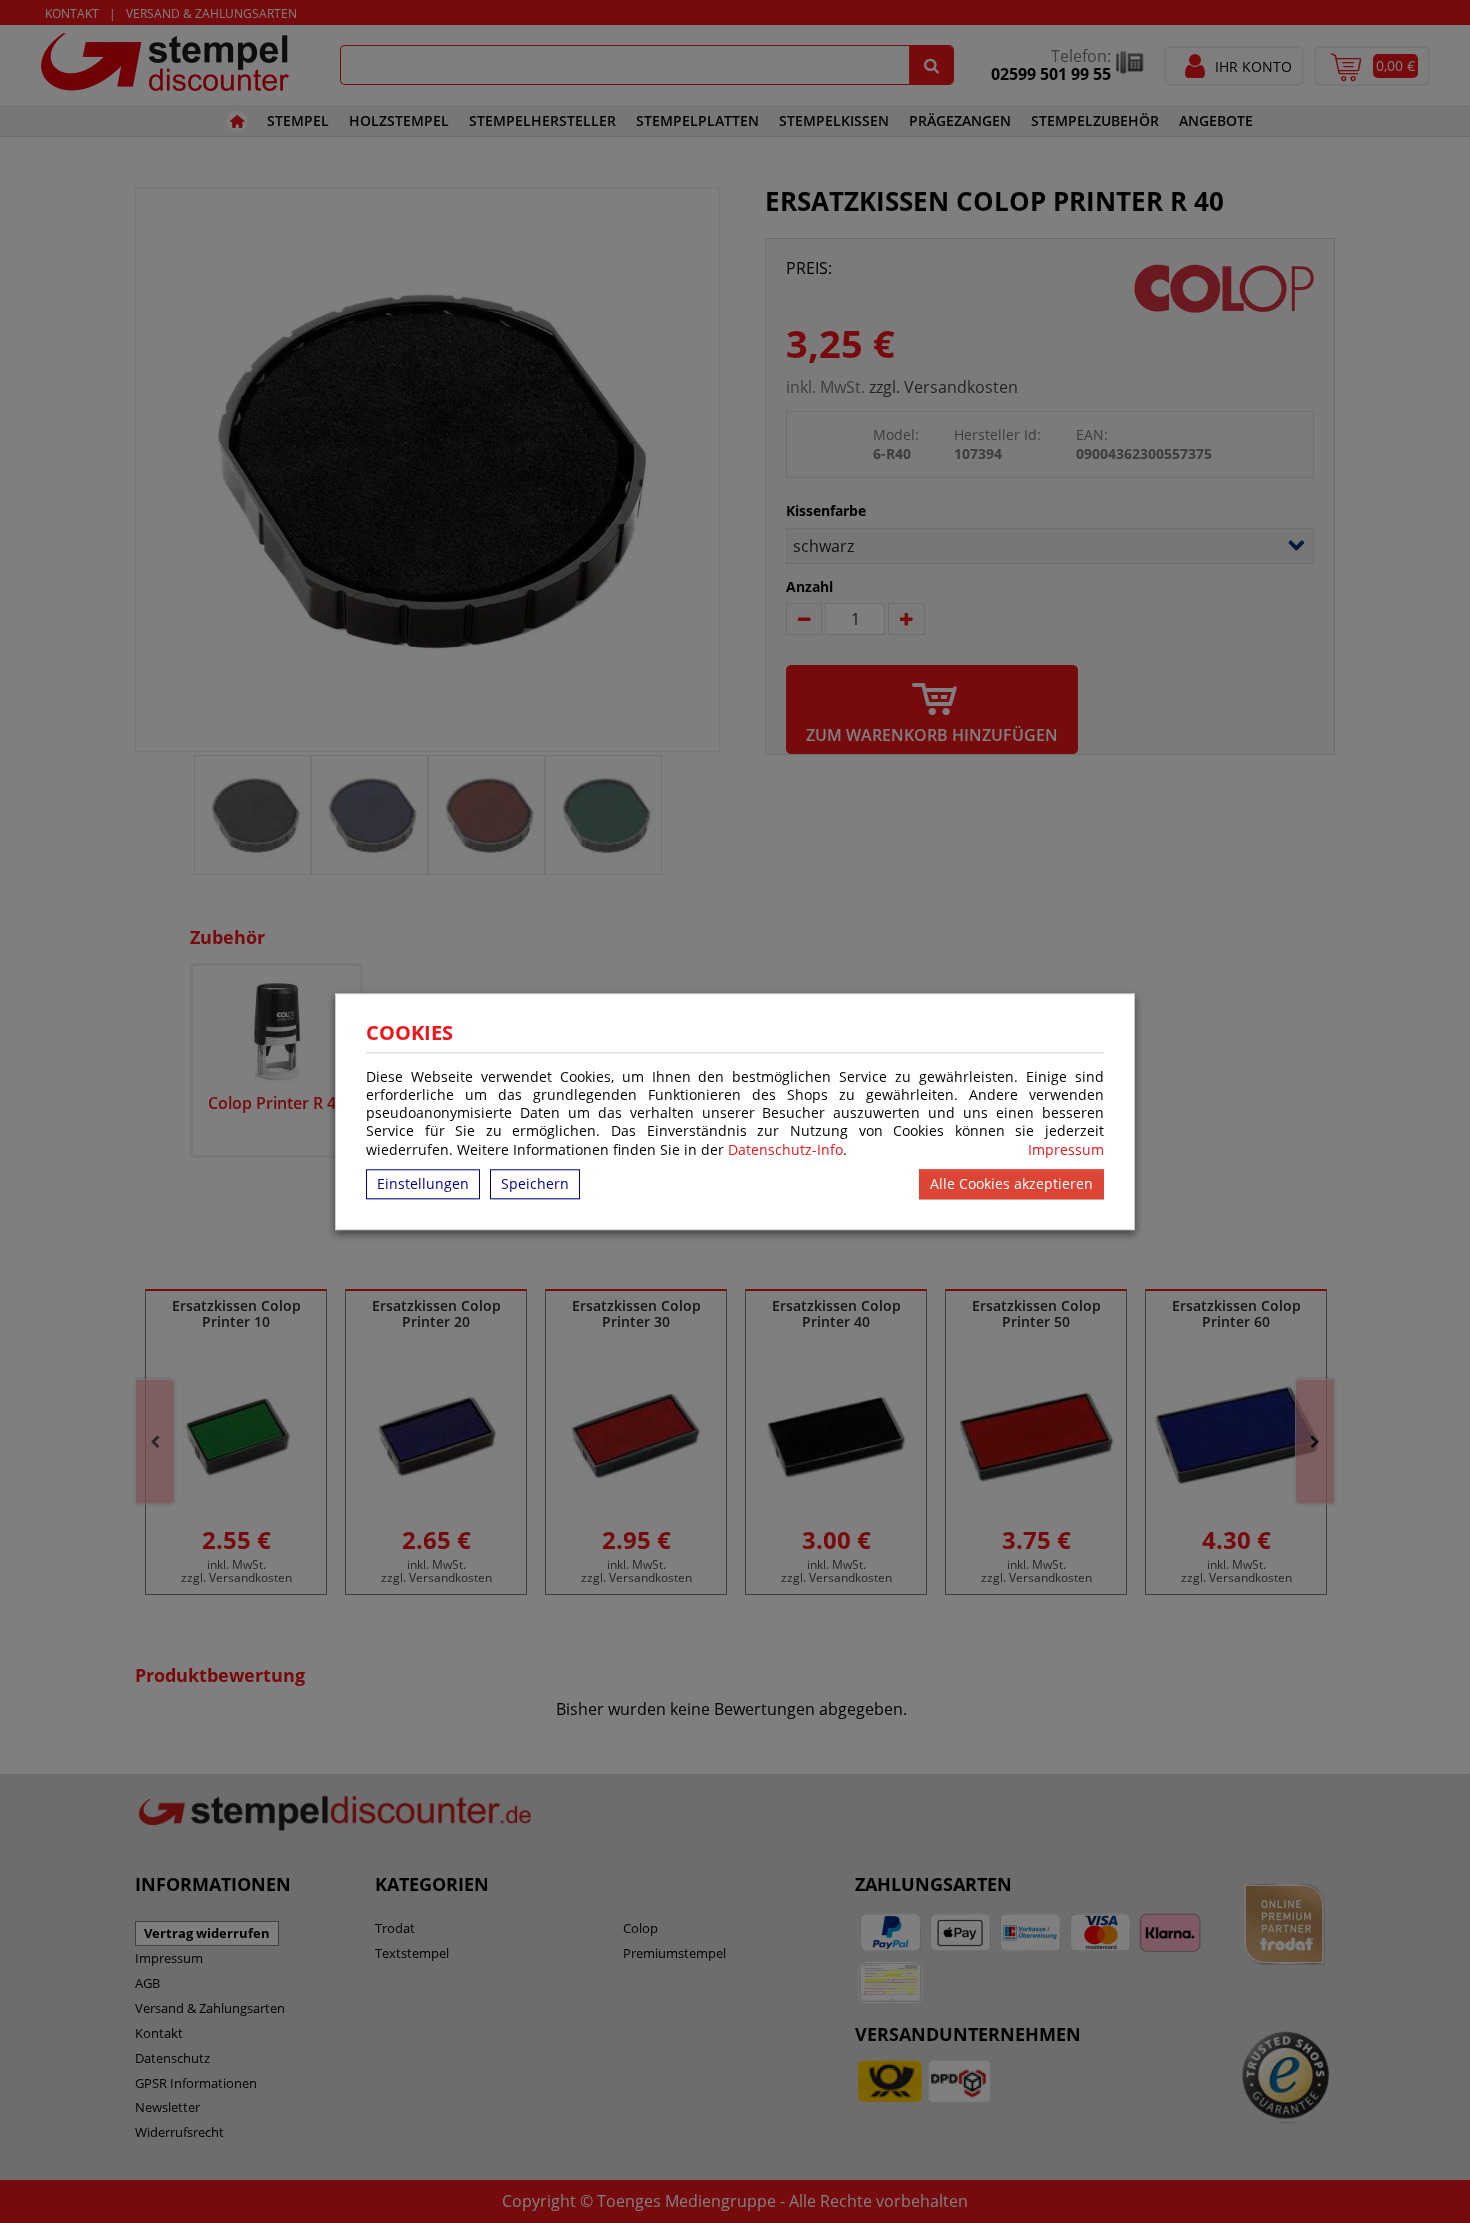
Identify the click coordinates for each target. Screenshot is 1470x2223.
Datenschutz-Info (785, 1149)
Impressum (1066, 1150)
